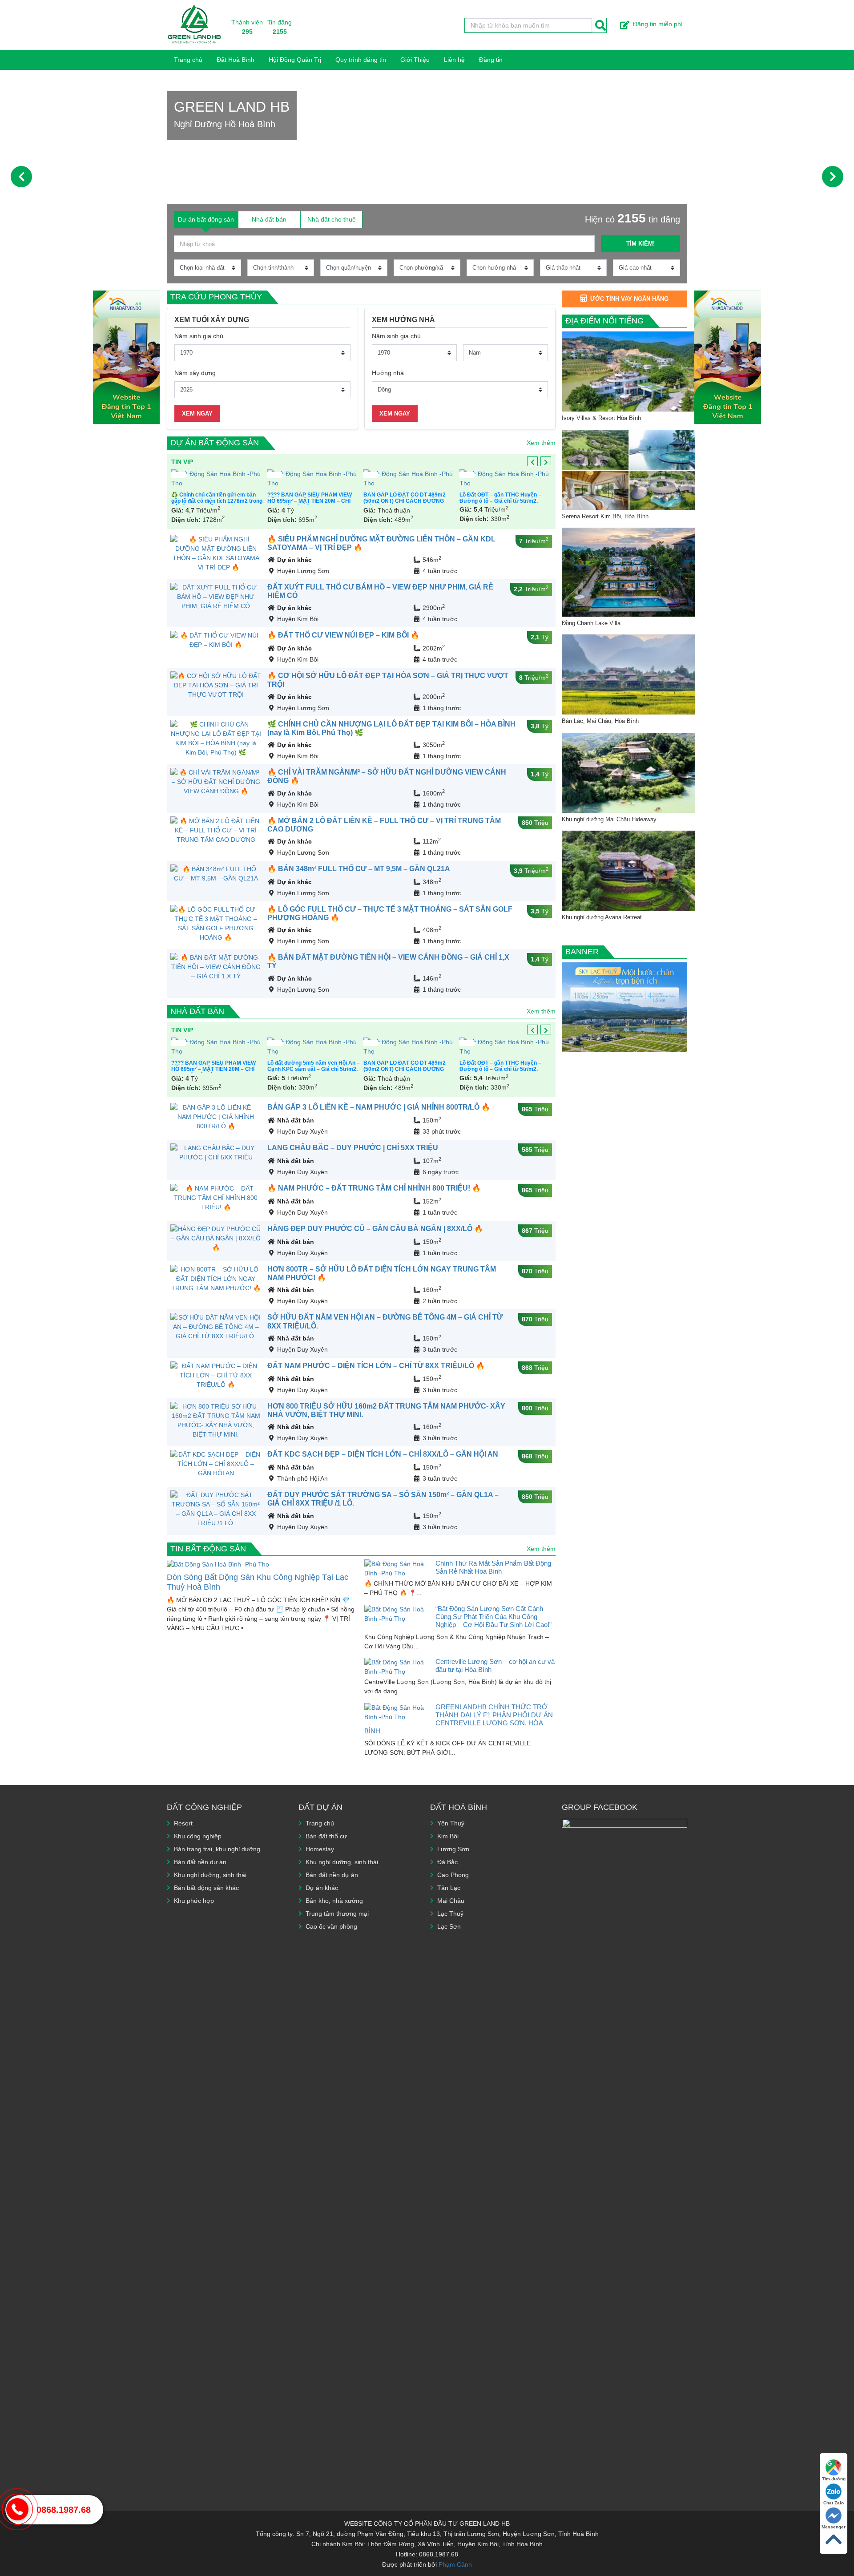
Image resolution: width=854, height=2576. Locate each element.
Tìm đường (834, 2479)
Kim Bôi (448, 1836)
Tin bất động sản (208, 1549)
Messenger (834, 2527)
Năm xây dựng (195, 373)
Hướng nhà (388, 373)
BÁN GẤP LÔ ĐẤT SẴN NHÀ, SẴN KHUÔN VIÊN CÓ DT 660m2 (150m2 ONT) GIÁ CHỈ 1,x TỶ (421, 501)
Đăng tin (491, 60)
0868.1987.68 (64, 2510)
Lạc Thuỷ (450, 1914)
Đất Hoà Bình (236, 60)
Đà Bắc (447, 1862)
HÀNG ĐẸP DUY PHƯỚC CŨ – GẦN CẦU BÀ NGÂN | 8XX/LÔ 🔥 (375, 1229)
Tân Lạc (449, 1888)
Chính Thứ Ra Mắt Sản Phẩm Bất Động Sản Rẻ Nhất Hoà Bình (493, 1567)
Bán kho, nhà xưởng (334, 1901)
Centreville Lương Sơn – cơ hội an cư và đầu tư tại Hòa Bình (495, 1666)
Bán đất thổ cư (326, 1836)
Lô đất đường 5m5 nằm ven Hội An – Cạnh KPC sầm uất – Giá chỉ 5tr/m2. (196, 1066)
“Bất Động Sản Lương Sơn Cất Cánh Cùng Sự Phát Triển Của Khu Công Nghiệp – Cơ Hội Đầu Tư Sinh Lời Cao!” (493, 1617)
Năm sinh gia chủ (199, 336)
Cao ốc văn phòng (331, 1926)
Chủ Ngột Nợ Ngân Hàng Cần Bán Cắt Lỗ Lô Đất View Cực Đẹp (515, 498)
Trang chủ (188, 60)
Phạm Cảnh (455, 2564)
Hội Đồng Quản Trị (295, 60)
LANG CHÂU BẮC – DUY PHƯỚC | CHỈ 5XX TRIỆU (353, 1148)
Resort (183, 1823)
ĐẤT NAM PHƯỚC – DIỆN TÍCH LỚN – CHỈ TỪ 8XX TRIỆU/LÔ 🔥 (376, 1366)
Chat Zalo (834, 2503)
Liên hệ (454, 60)
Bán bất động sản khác (206, 1888)
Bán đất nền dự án (200, 1862)
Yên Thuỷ (451, 1823)
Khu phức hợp (194, 1901)
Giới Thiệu (415, 60)
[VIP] (230, 479)
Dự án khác (294, 560)
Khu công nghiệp (198, 1836)
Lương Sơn (453, 1849)
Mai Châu (451, 1901)
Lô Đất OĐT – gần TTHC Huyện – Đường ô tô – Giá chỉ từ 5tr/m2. (321, 498)
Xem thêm (541, 443)
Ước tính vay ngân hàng (629, 299)
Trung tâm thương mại (337, 1914)
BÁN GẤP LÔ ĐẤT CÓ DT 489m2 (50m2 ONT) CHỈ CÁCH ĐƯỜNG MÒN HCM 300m (225, 501)
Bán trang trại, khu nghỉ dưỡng (217, 1849)
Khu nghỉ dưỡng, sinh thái (210, 1875)
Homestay (320, 1849)
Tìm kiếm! (640, 244)
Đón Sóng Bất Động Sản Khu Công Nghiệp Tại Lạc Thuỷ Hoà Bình (258, 1582)
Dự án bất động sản (215, 443)
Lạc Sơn (449, 1926)
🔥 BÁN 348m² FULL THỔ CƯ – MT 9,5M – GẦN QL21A (359, 869)
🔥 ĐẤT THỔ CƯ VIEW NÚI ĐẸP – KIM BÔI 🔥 (343, 635)
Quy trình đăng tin (361, 60)
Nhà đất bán (197, 1011)
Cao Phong (453, 1875)
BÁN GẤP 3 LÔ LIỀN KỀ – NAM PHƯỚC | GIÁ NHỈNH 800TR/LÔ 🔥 (379, 1107)
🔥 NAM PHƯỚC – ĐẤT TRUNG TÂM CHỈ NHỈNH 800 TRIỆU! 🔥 (374, 1188)
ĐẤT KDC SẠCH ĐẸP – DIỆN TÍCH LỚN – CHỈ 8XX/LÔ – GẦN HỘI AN (383, 1454)
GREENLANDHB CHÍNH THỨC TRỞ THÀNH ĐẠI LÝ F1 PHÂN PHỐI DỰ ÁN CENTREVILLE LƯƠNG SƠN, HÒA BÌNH (459, 1719)
